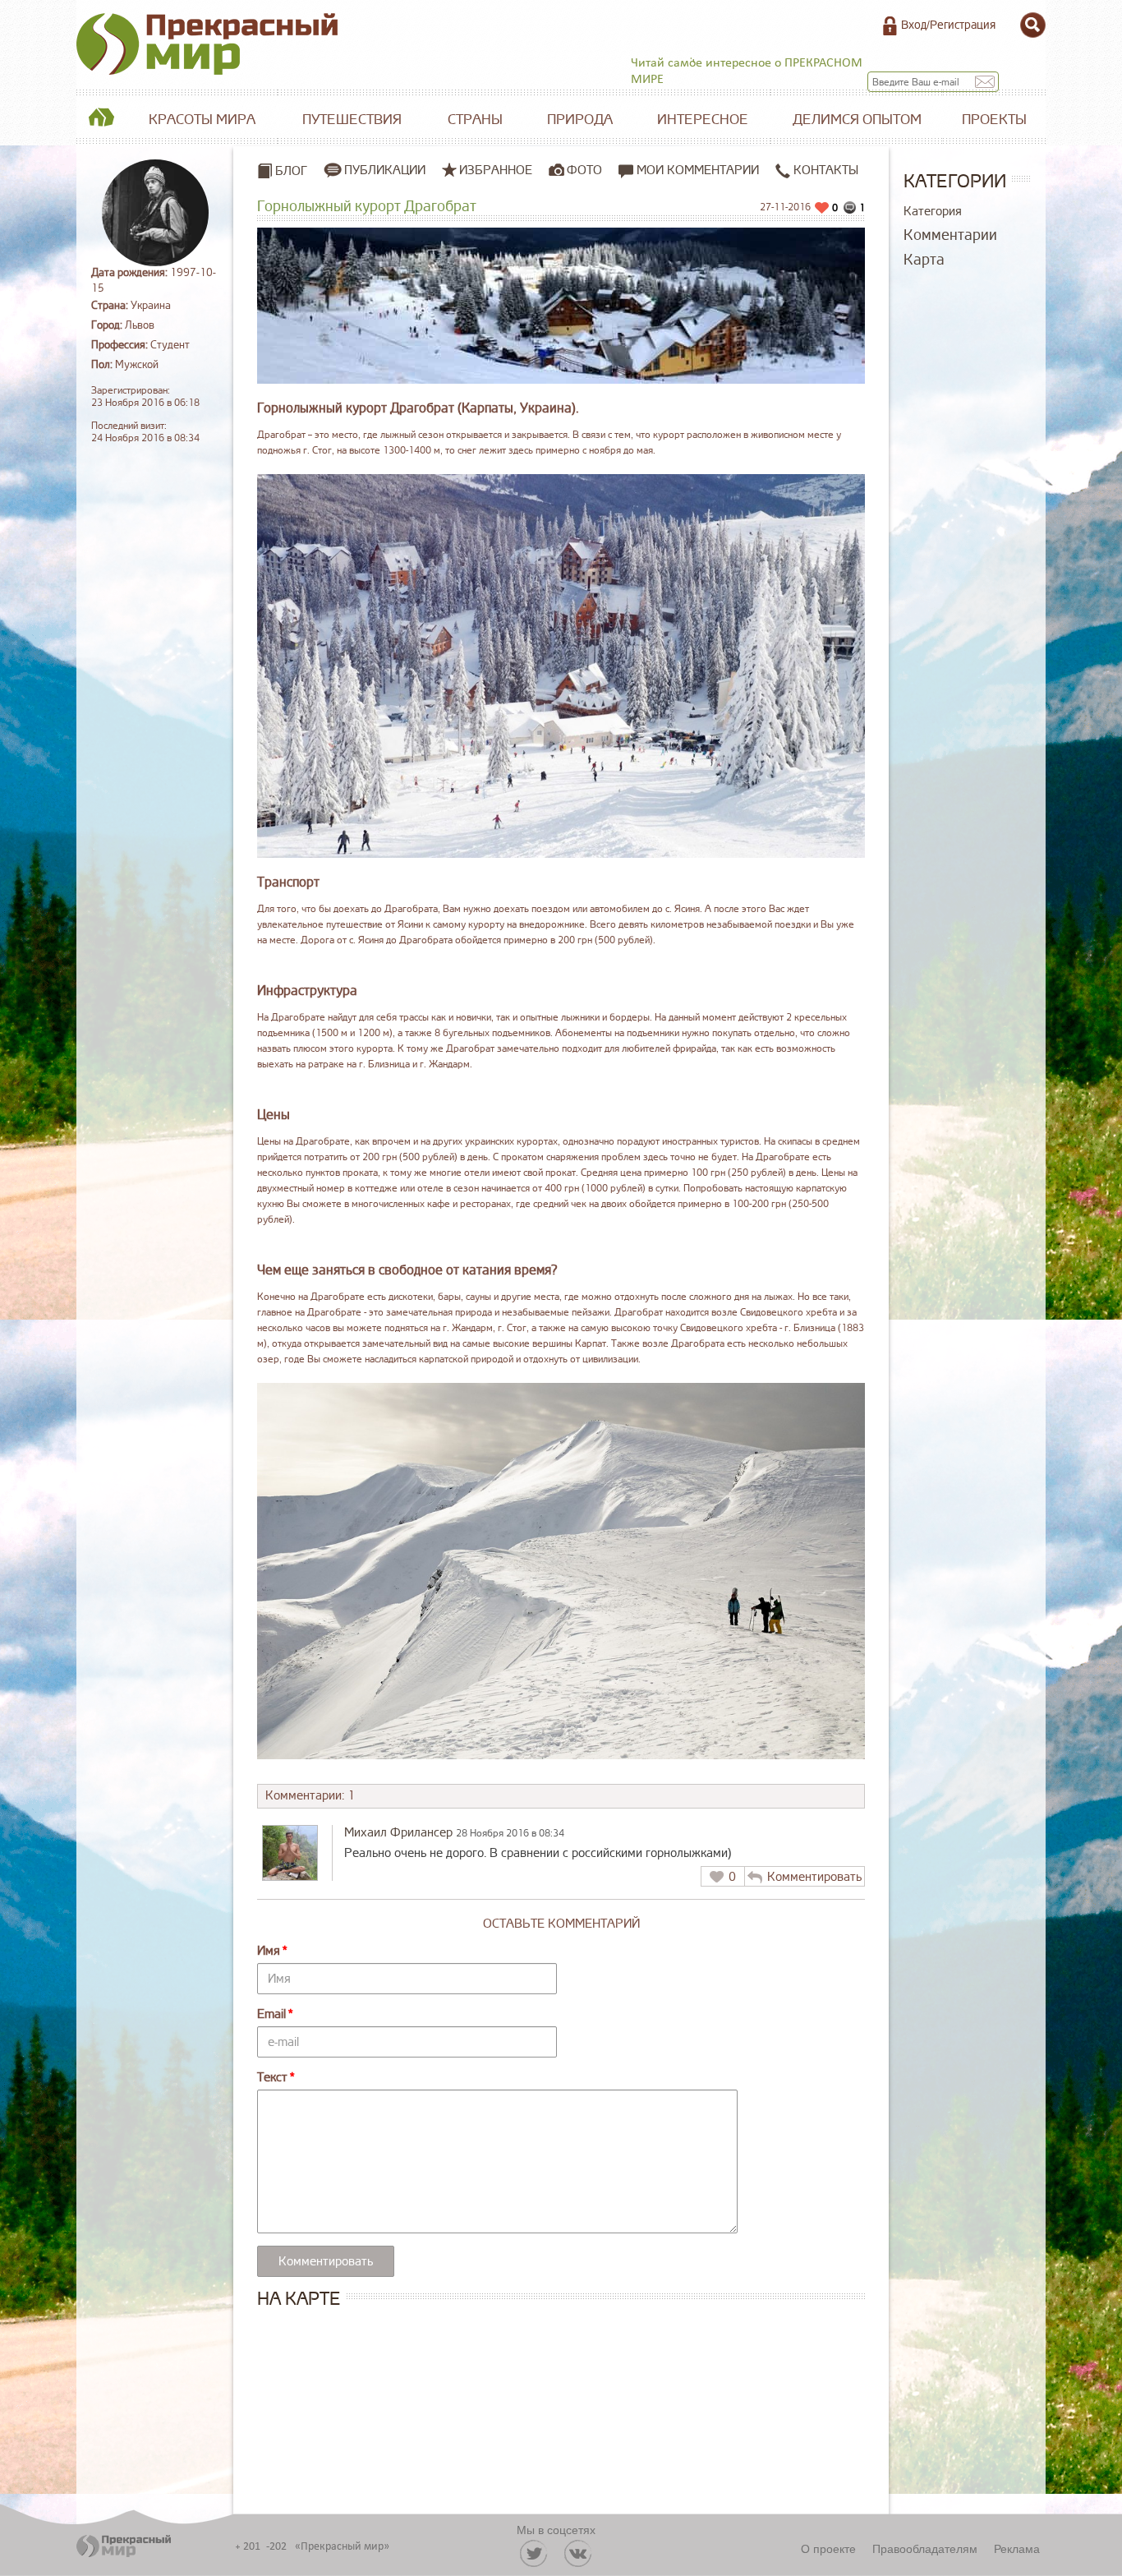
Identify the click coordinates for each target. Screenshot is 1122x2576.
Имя (269, 1951)
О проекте (828, 2548)
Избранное (496, 170)
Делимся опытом (857, 120)
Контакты (824, 171)
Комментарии (950, 235)
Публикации (385, 170)
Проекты (994, 120)
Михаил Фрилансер (398, 1833)
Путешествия (352, 120)
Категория (933, 212)
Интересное (703, 120)
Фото (584, 170)
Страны (475, 120)
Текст (272, 2078)
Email (271, 2014)
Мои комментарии (696, 171)
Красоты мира (202, 120)
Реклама (1017, 2548)
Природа (580, 120)
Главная (101, 120)
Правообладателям (925, 2548)
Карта (924, 260)
